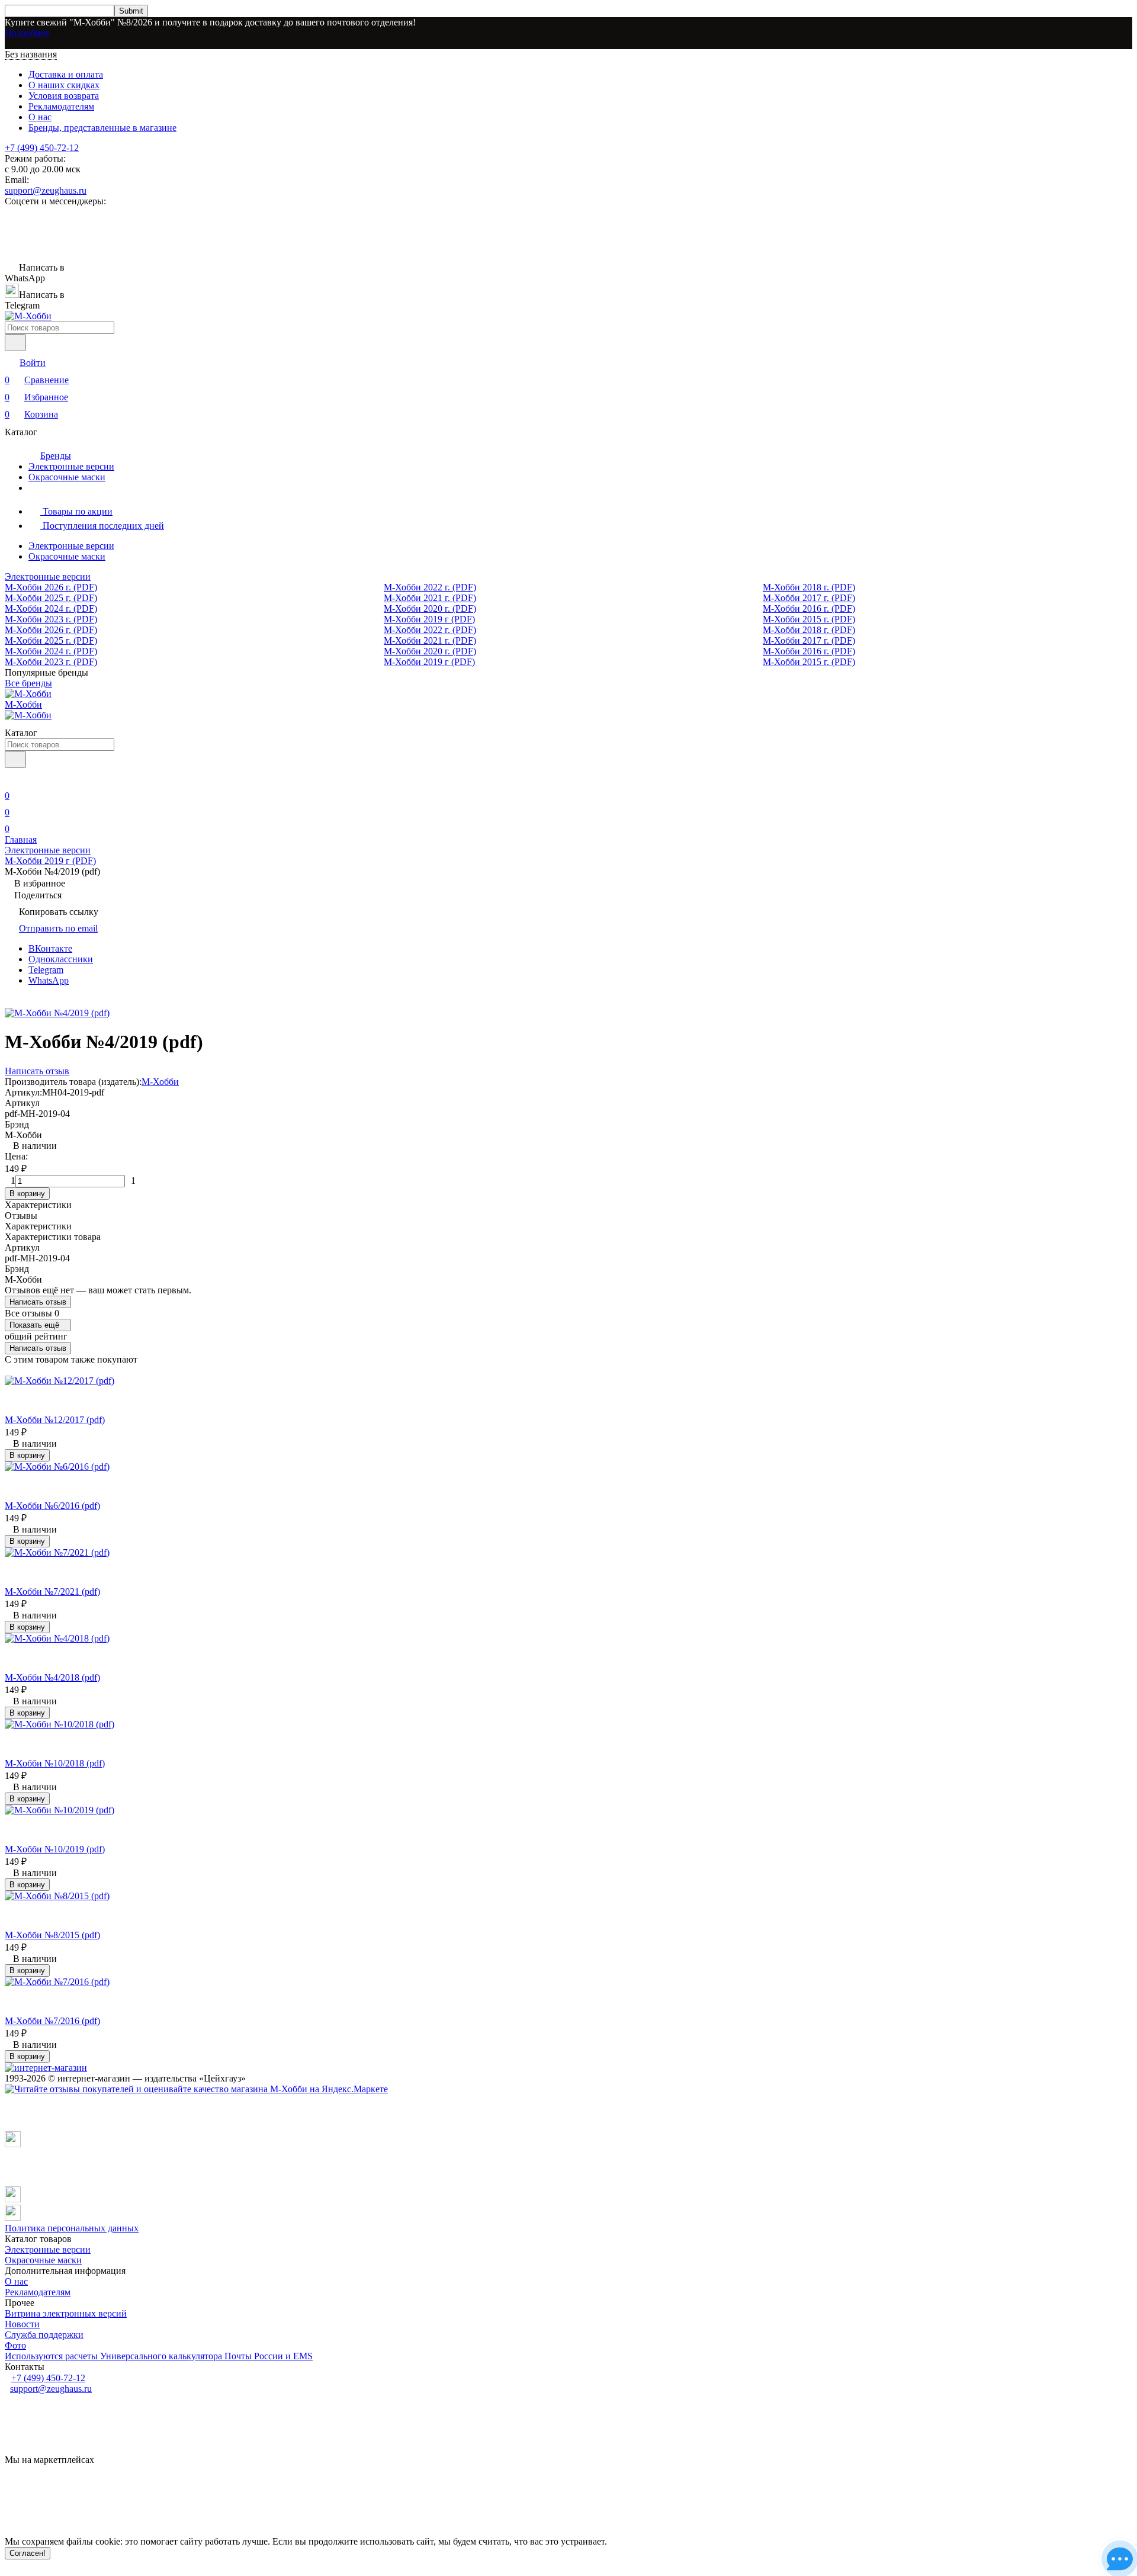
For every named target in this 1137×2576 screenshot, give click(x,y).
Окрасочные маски (67, 477)
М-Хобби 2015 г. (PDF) (809, 619)
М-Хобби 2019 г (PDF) (429, 619)
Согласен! (28, 2553)
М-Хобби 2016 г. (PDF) (809, 608)
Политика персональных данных (72, 2228)
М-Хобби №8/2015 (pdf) (52, 1935)
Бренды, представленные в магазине (102, 128)
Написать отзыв (38, 1302)
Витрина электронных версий (66, 2313)
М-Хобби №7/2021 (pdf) (52, 1591)
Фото (15, 2345)
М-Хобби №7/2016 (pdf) (52, 2021)
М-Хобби (160, 1082)
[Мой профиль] (12, 779)
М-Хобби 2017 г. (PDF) (809, 598)
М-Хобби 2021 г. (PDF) (430, 598)
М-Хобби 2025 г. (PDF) (51, 598)
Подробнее (27, 33)
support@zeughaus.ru (46, 190)
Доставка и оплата (66, 74)
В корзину (27, 1194)
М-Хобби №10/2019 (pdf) (55, 1849)
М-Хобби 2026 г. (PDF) (51, 587)
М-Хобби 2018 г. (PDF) (809, 587)
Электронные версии (71, 466)
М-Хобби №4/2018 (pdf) (52, 1677)
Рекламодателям (61, 106)
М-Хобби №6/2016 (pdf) (52, 1506)
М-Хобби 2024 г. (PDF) (51, 608)
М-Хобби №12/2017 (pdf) (55, 1420)
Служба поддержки (44, 2335)
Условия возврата (64, 96)
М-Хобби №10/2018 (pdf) (55, 1763)
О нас (40, 117)
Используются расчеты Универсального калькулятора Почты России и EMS (159, 2356)
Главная (21, 839)
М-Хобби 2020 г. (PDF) (430, 608)
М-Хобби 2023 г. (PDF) (51, 619)
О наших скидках (64, 85)
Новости (22, 2324)
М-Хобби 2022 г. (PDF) (430, 587)
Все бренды (28, 683)
